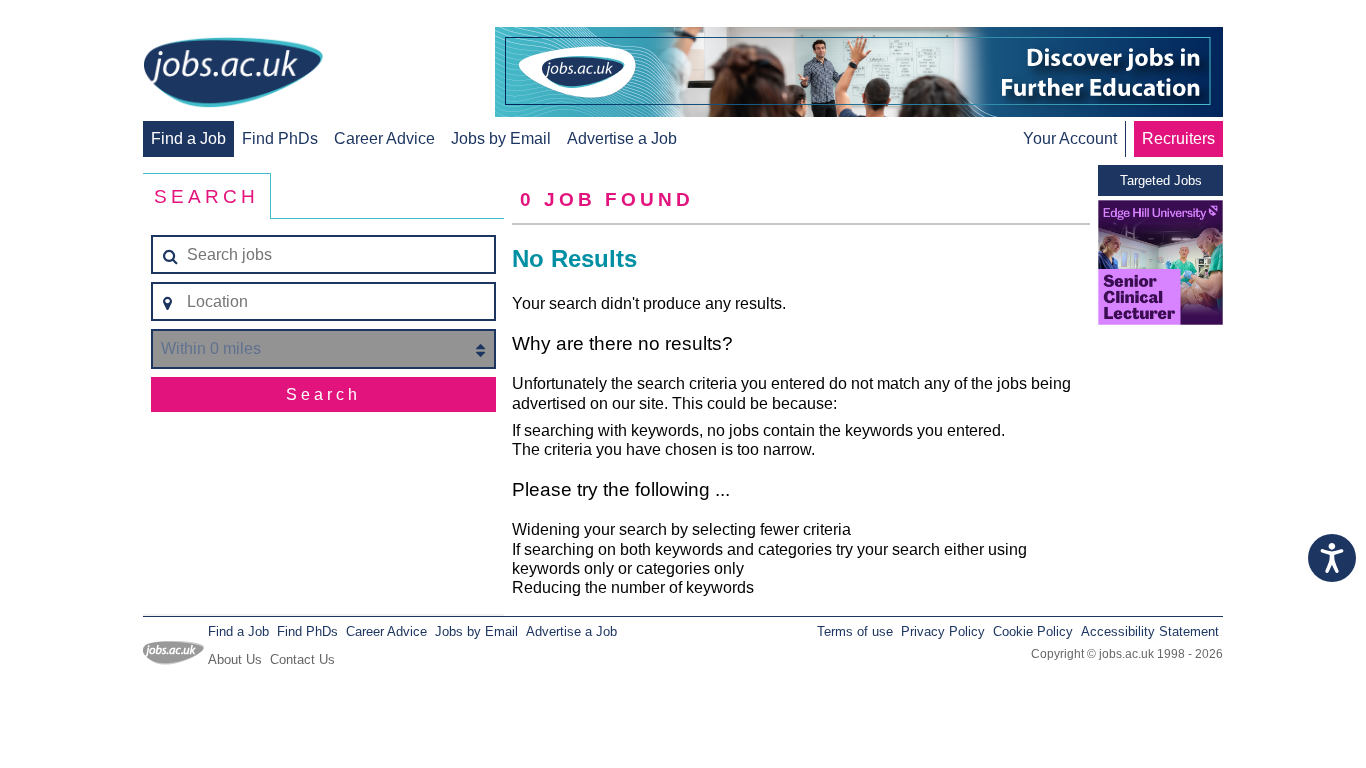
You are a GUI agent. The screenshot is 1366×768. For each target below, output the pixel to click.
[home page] (233, 74)
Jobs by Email (501, 138)
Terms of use (855, 631)
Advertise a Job (622, 138)
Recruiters (1178, 138)
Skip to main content (80, 17)
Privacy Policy (943, 631)
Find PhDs (280, 138)
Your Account (1070, 138)
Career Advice (384, 138)
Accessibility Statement (1150, 631)
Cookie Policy (1033, 631)
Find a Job (188, 138)
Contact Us (302, 659)
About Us (235, 659)
